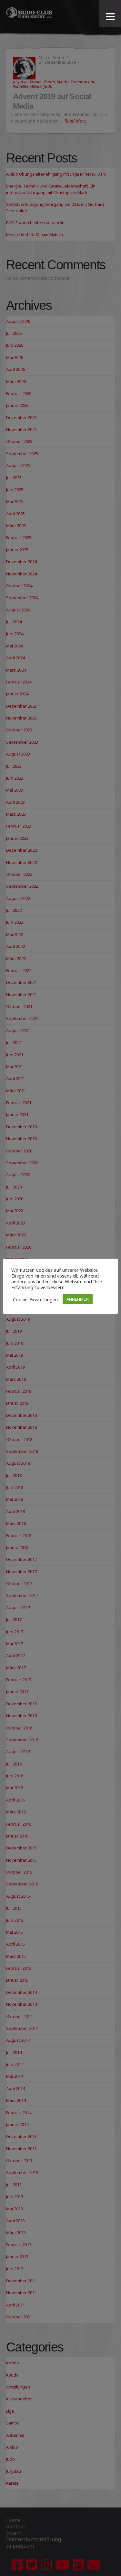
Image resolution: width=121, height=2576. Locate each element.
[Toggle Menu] (110, 17)
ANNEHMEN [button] (78, 1299)
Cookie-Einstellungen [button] (35, 1299)
